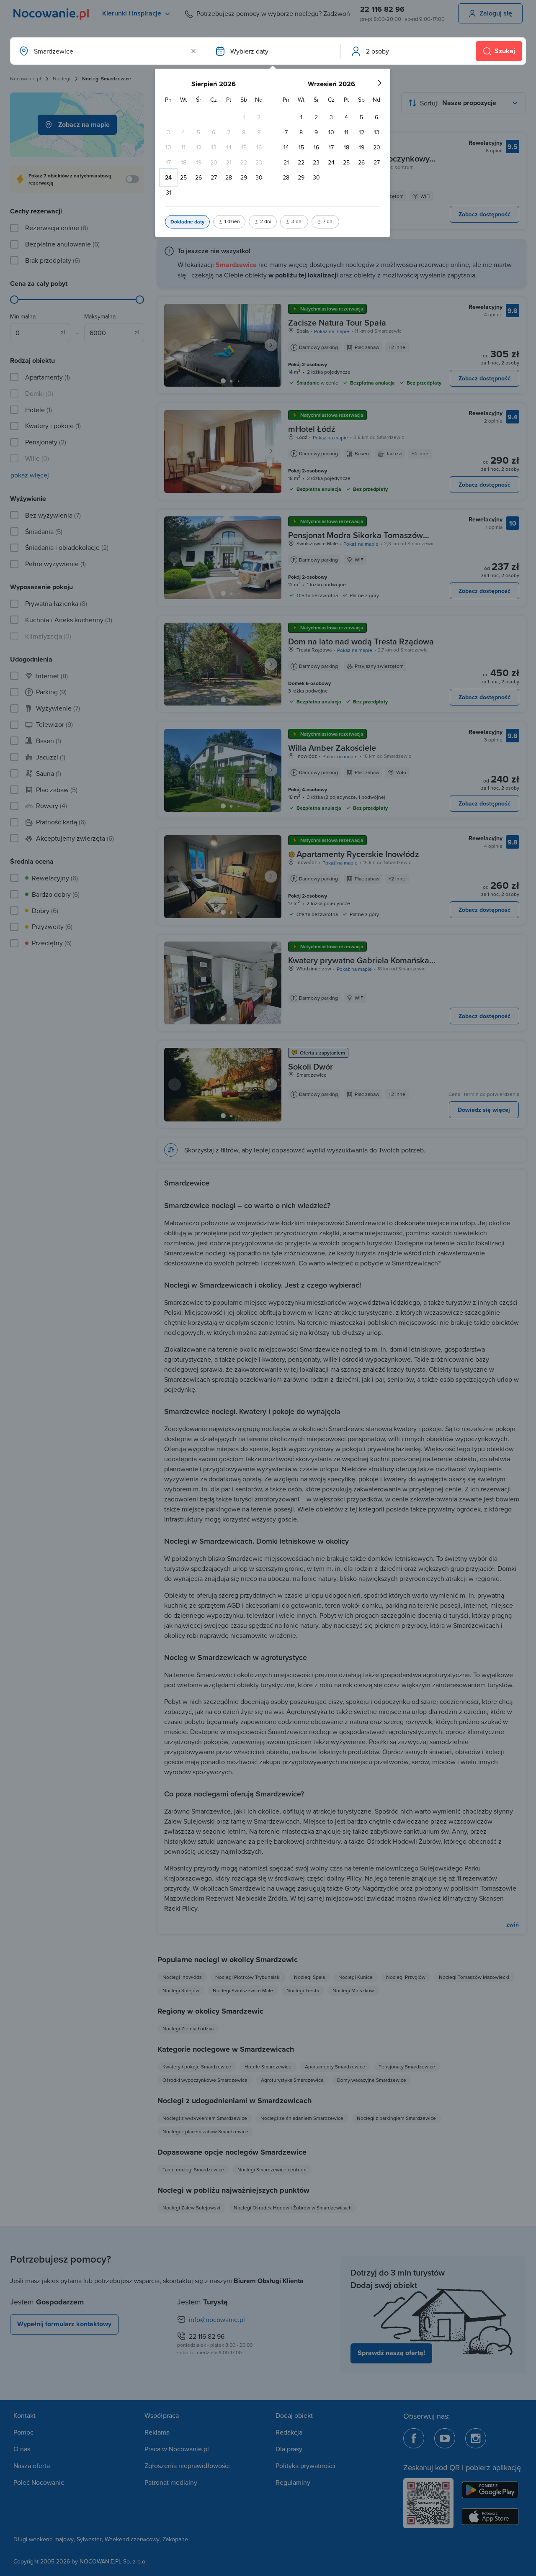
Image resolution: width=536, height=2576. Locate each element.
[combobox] (107, 51)
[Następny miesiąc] (379, 83)
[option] (244, 117)
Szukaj (505, 51)
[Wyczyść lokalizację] (193, 51)
